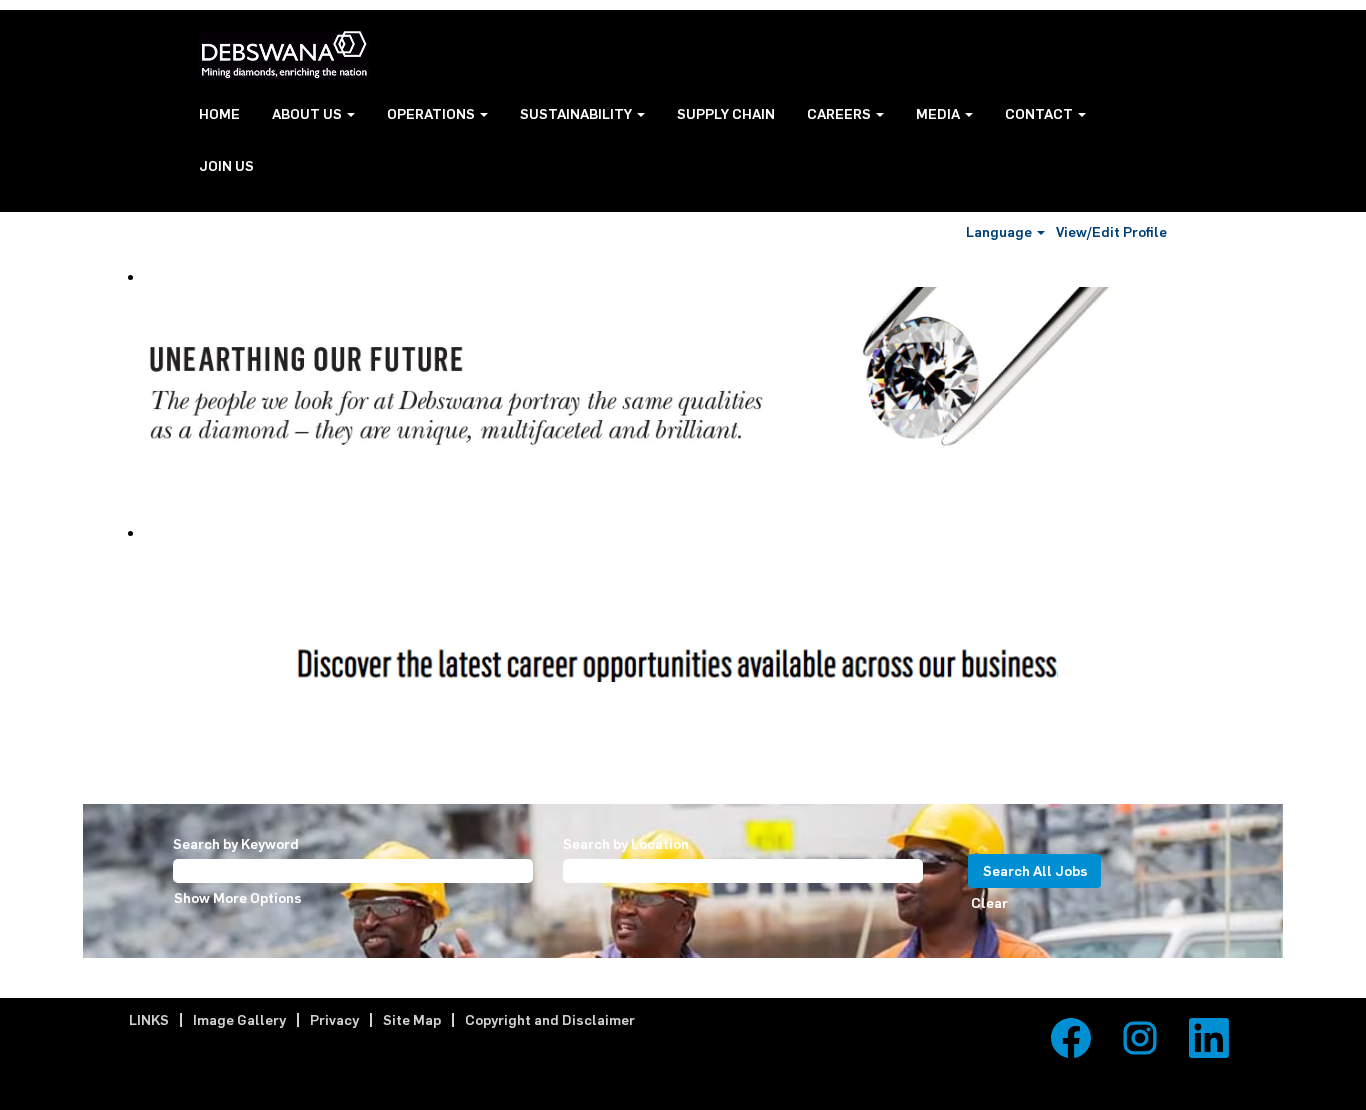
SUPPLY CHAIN (726, 113)
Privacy (334, 1019)
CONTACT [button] (1040, 113)
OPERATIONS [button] (432, 113)
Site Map (412, 1019)
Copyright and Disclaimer (550, 1019)
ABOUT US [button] (308, 113)
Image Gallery (239, 1019)
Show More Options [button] (238, 897)
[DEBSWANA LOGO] (284, 55)
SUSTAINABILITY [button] (577, 113)
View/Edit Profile (1111, 232)
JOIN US (226, 165)
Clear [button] (989, 902)
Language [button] (1000, 232)
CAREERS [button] (840, 113)
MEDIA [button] (939, 113)
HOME (219, 113)
